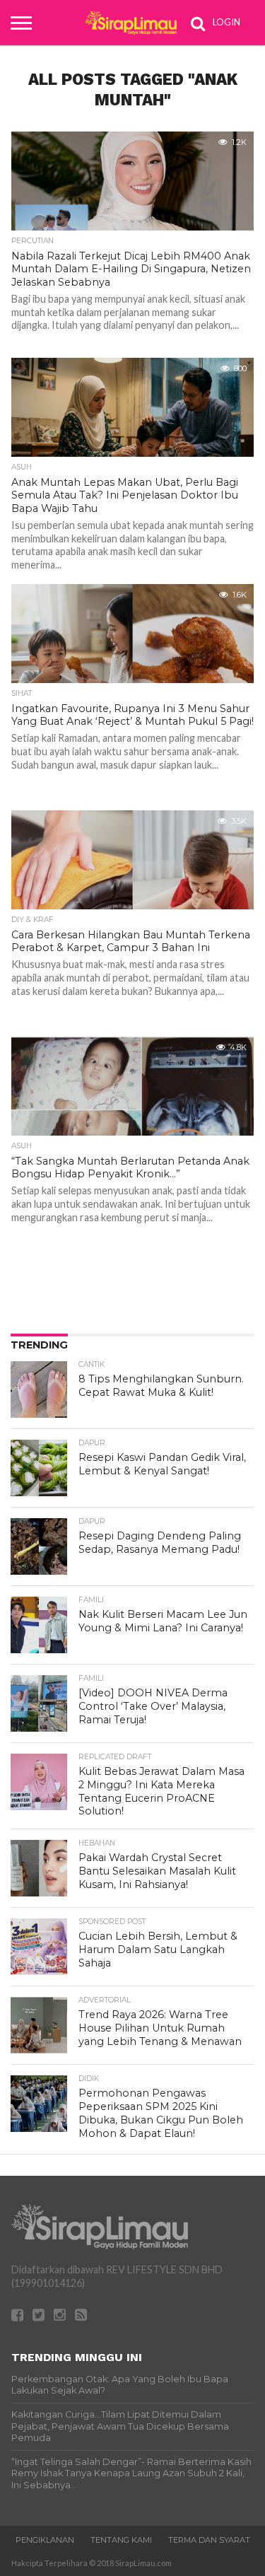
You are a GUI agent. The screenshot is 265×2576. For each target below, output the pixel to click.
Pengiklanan (45, 2540)
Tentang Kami (121, 2540)
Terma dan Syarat (209, 2540)
